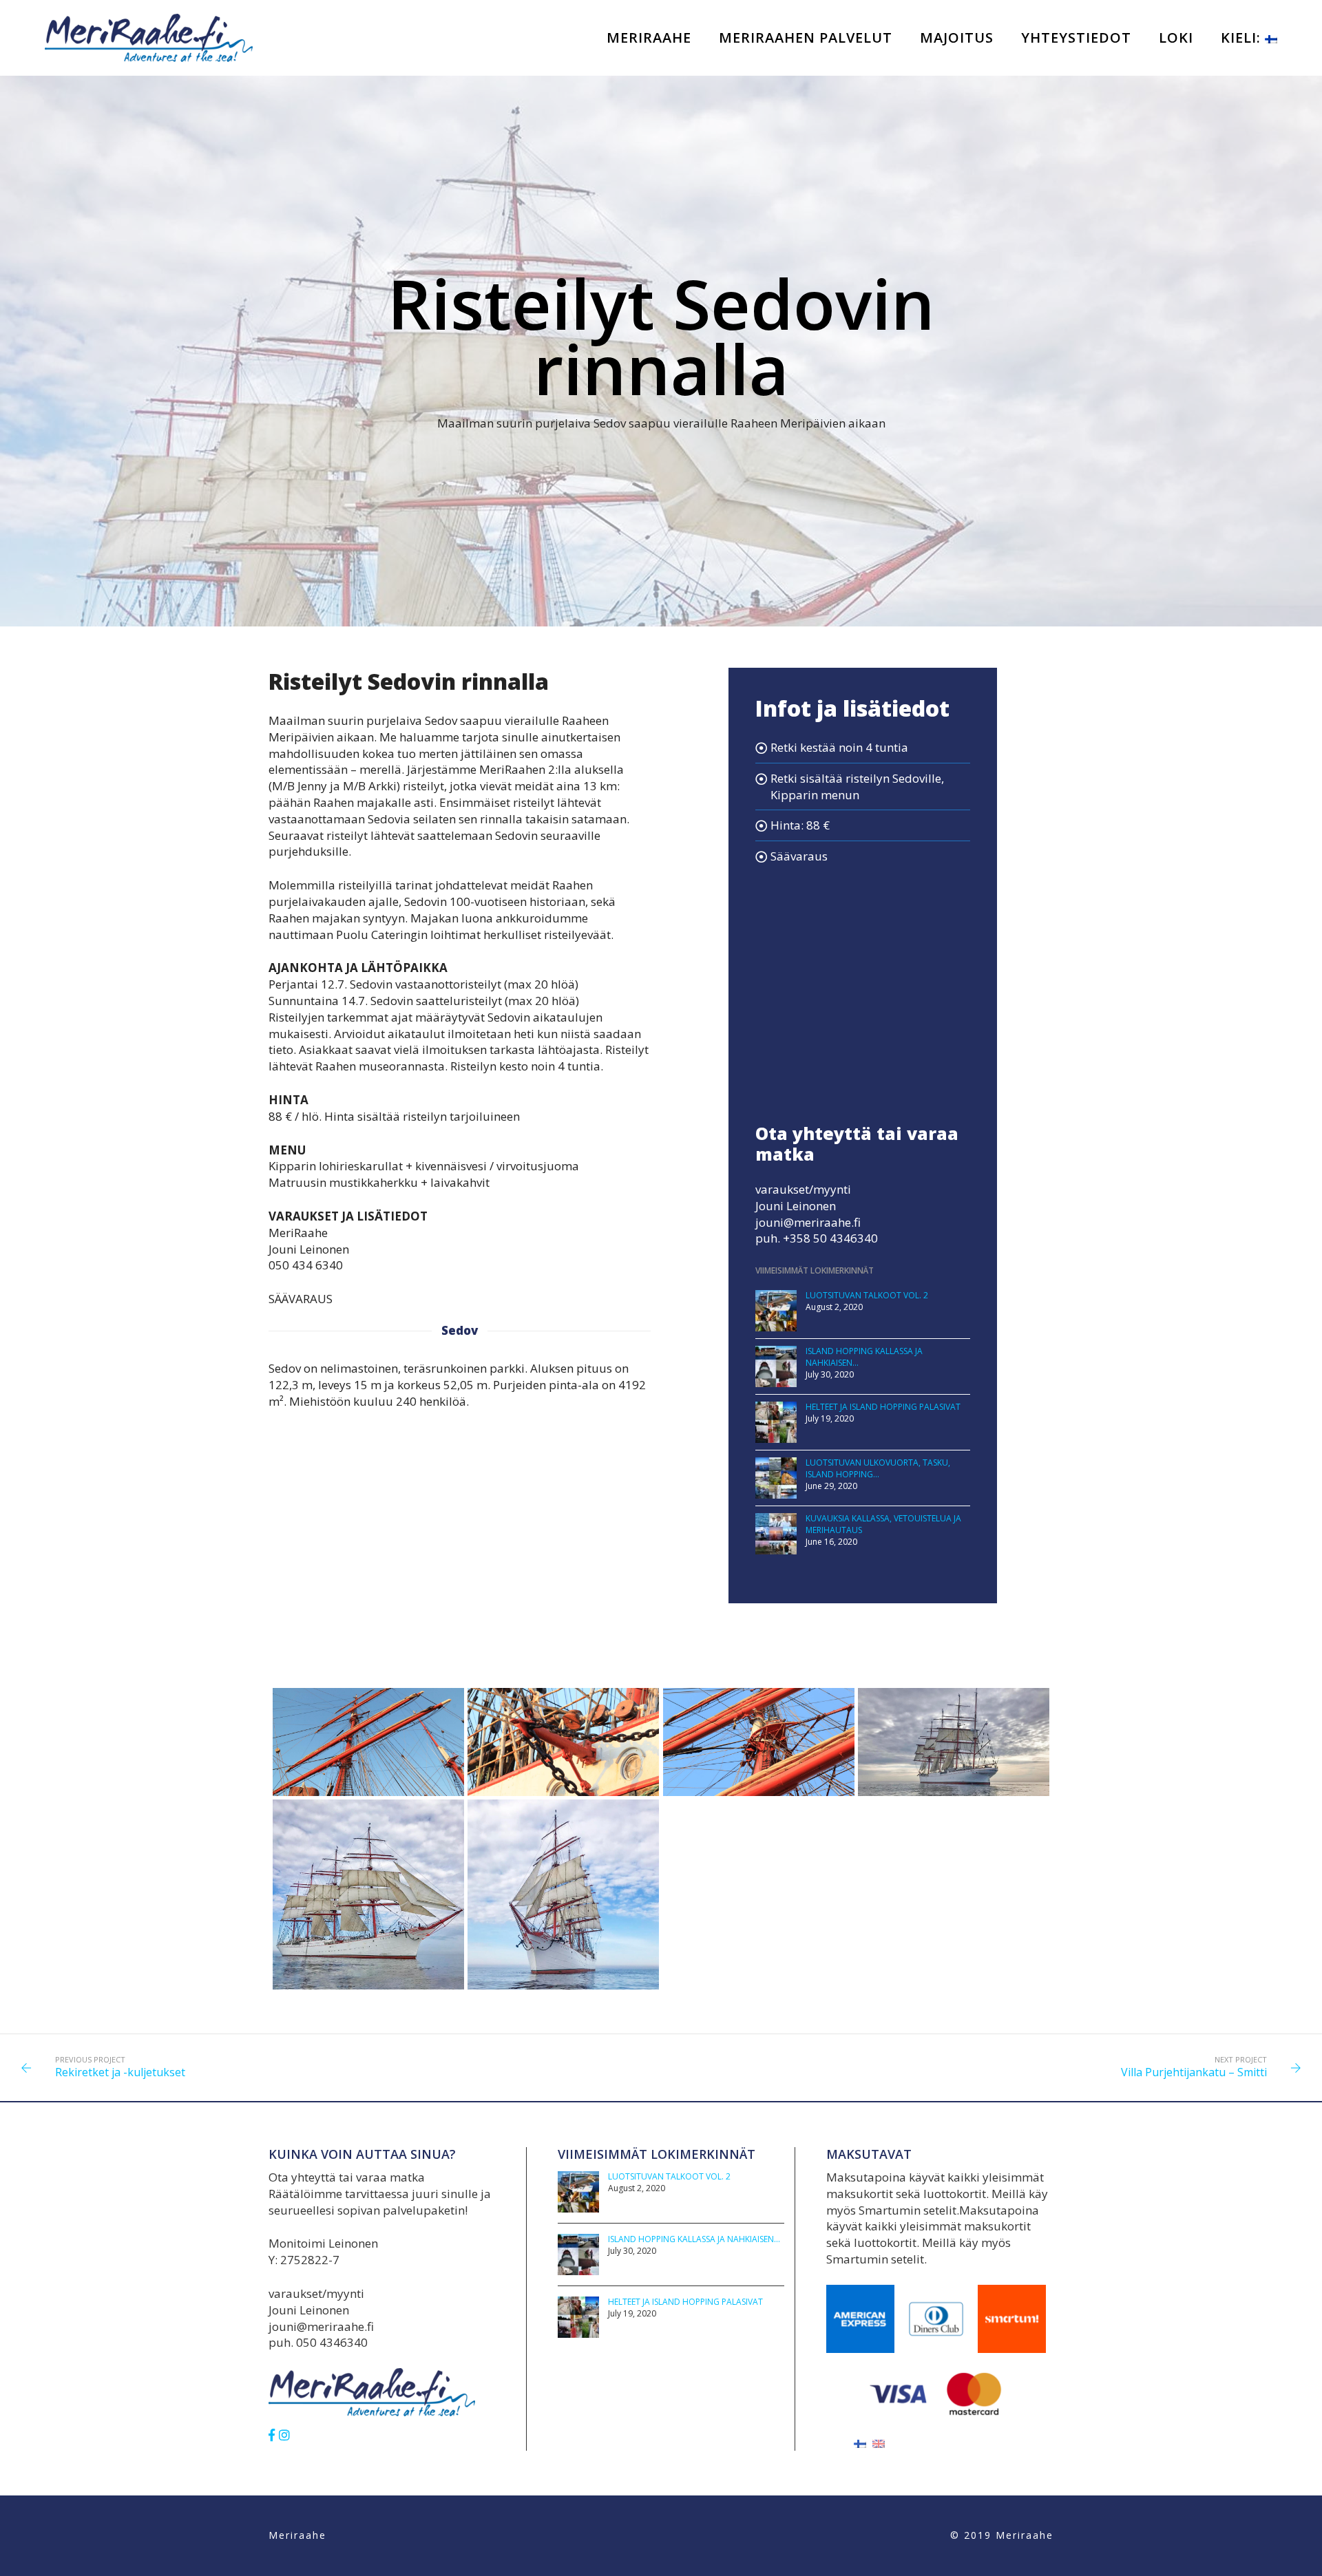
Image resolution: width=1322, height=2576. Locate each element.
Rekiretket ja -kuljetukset (120, 2072)
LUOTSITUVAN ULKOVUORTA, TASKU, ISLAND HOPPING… (878, 1468)
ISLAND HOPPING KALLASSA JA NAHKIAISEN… (694, 2239)
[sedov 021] (368, 1850)
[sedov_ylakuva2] (563, 1705)
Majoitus (957, 38)
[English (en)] (879, 2443)
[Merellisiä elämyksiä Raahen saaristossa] (149, 37)
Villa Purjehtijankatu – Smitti (1194, 2072)
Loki (1176, 38)
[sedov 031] (563, 1850)
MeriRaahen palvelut (806, 38)
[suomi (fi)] (860, 2443)
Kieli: (1243, 38)
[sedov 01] (954, 1705)
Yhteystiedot (1076, 38)
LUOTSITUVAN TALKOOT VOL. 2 (867, 1295)
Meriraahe (649, 38)
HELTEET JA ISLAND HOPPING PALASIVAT (883, 1407)
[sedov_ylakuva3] (759, 1705)
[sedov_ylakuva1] (368, 1705)
